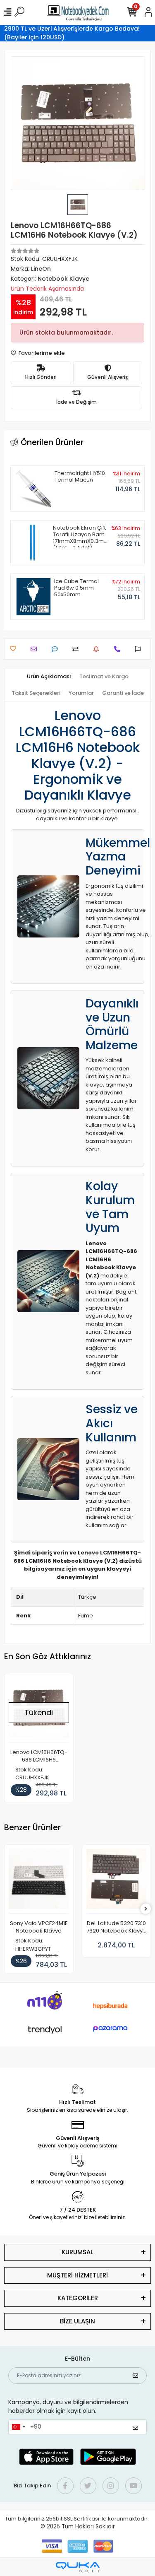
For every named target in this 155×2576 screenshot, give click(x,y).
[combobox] (18, 2427)
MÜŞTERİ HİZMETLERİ (77, 2275)
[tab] (49, 677)
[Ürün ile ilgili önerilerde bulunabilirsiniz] (140, 649)
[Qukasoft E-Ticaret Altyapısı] (78, 2567)
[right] (146, 1909)
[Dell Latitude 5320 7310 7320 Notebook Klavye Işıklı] (117, 1881)
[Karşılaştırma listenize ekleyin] (77, 649)
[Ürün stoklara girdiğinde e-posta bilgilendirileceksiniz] (98, 649)
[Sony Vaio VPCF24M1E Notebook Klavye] (39, 1881)
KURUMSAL (77, 2252)
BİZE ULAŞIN (77, 2321)
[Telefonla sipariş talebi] (119, 649)
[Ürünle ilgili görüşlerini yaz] (57, 649)
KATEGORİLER (78, 2298)
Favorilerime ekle (41, 353)
